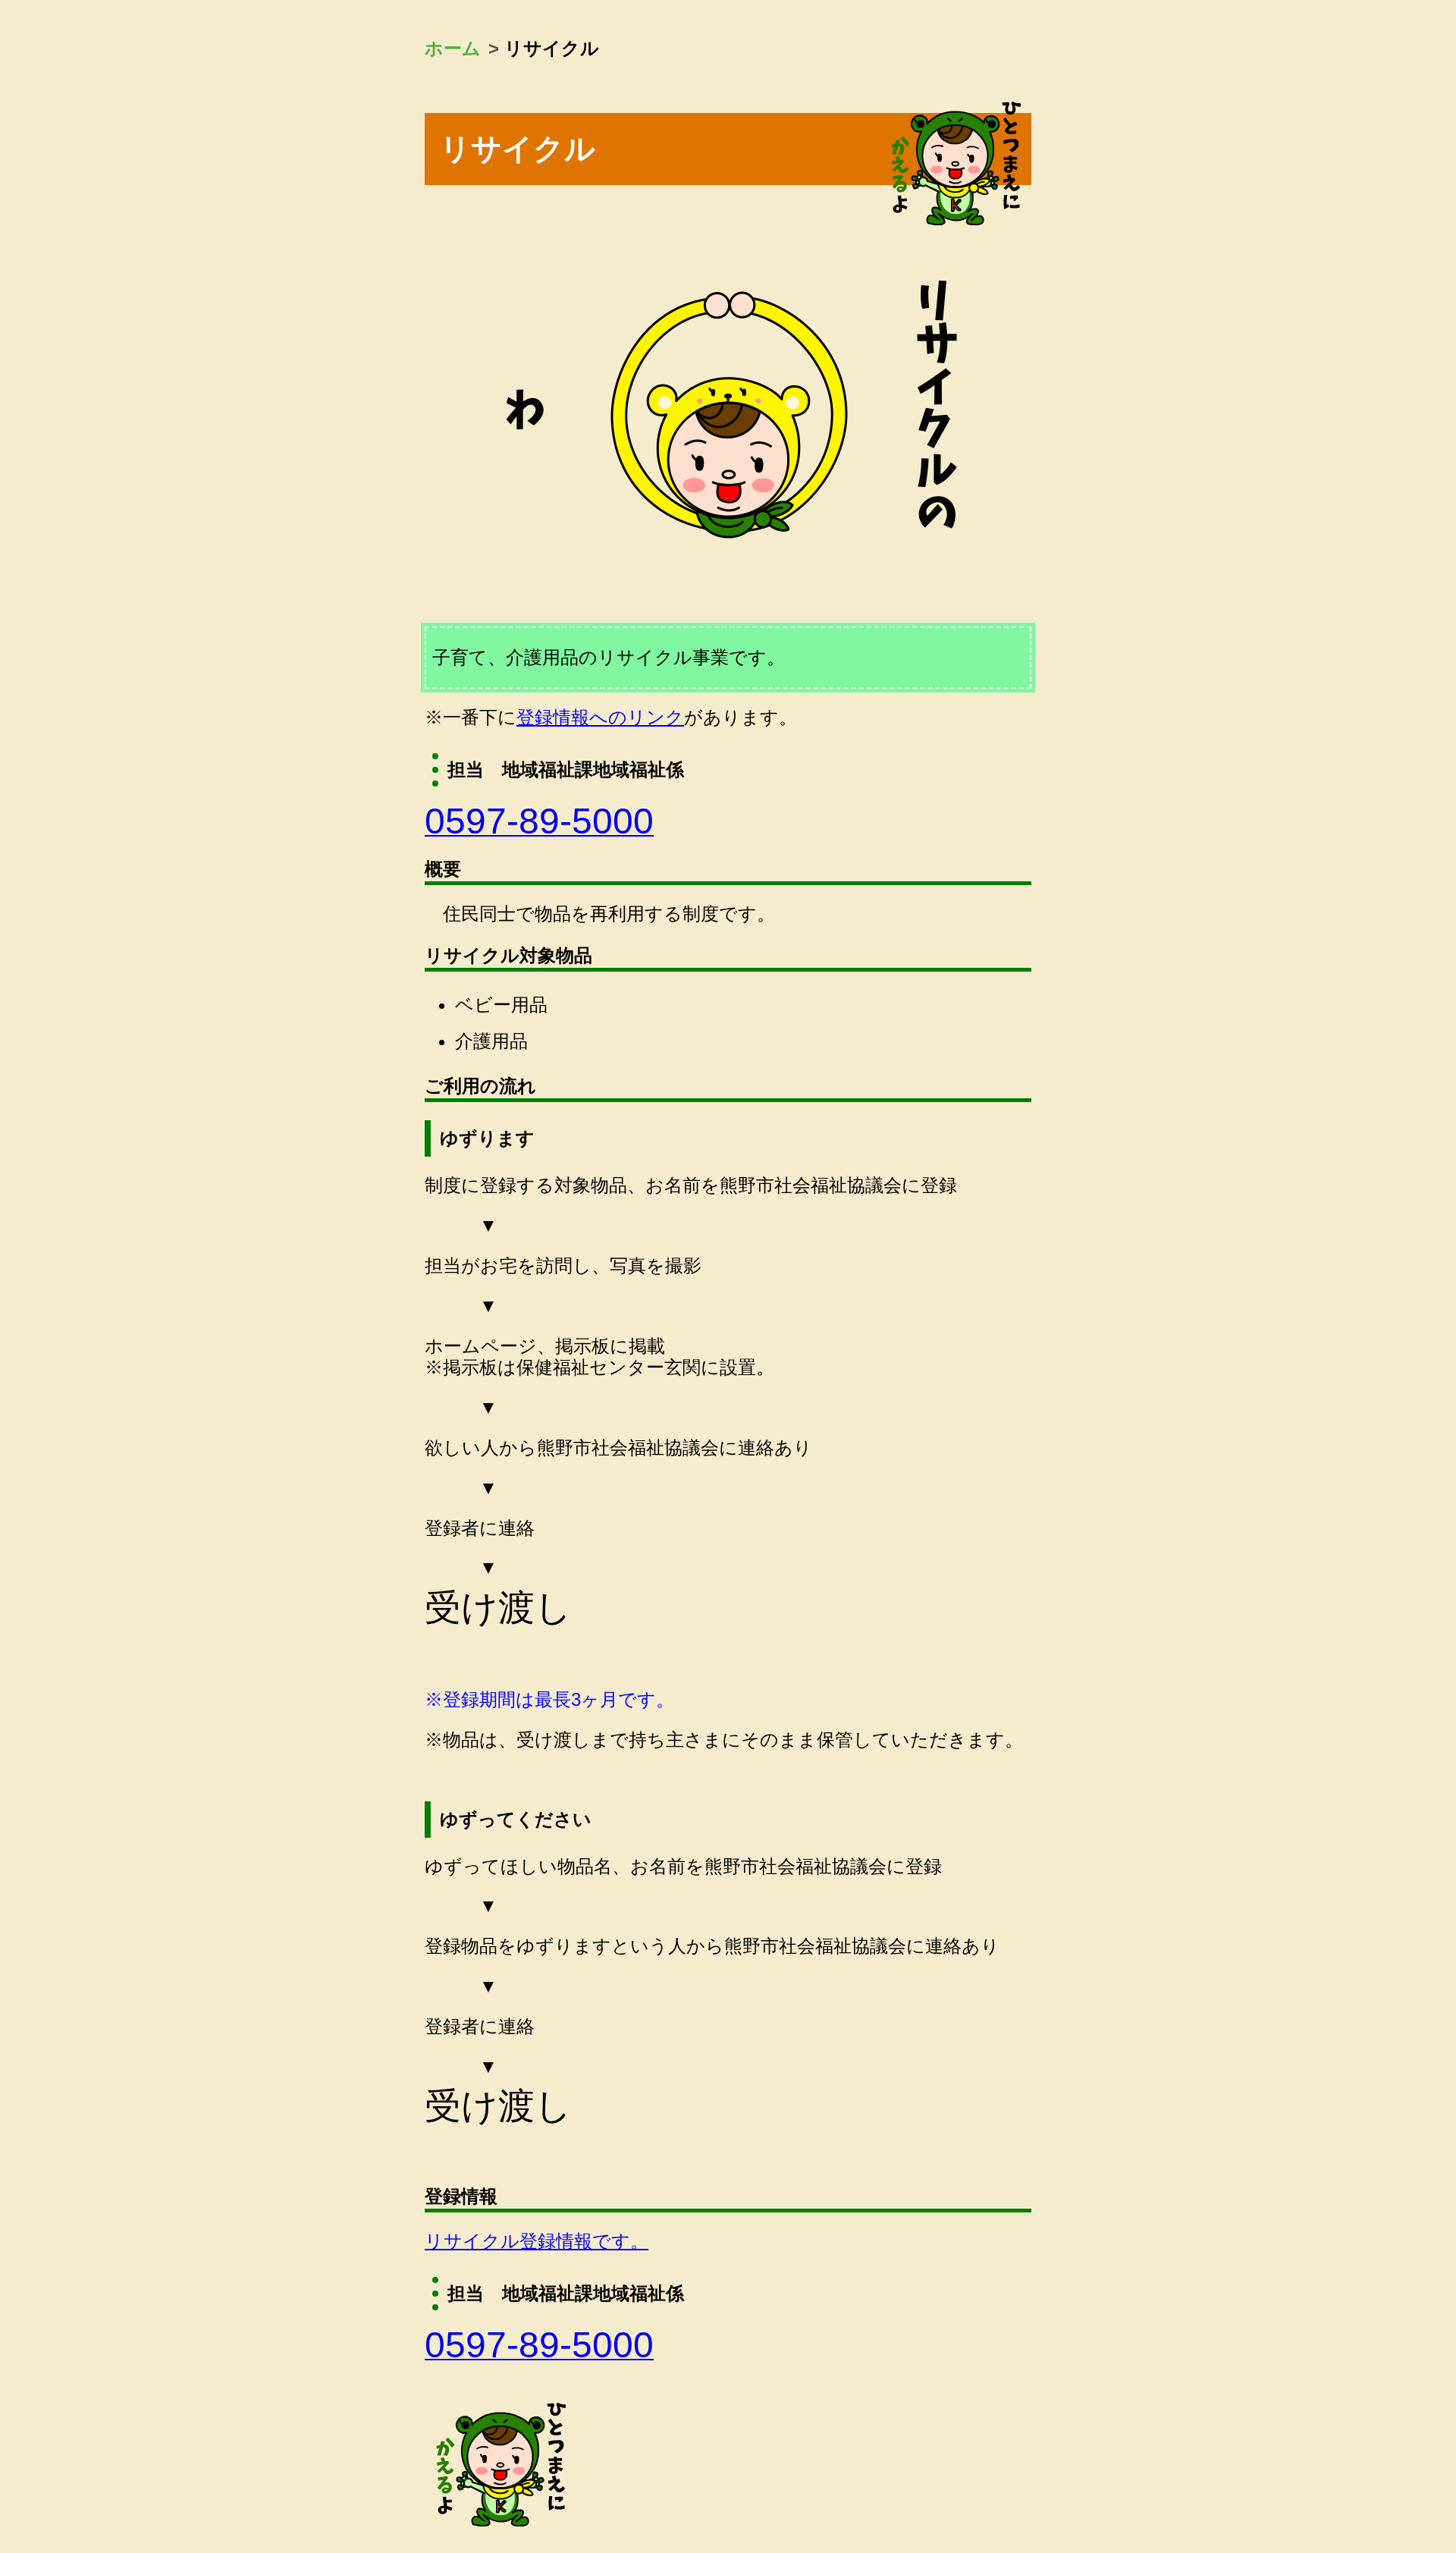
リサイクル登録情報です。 (537, 2241)
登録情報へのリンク (600, 717)
